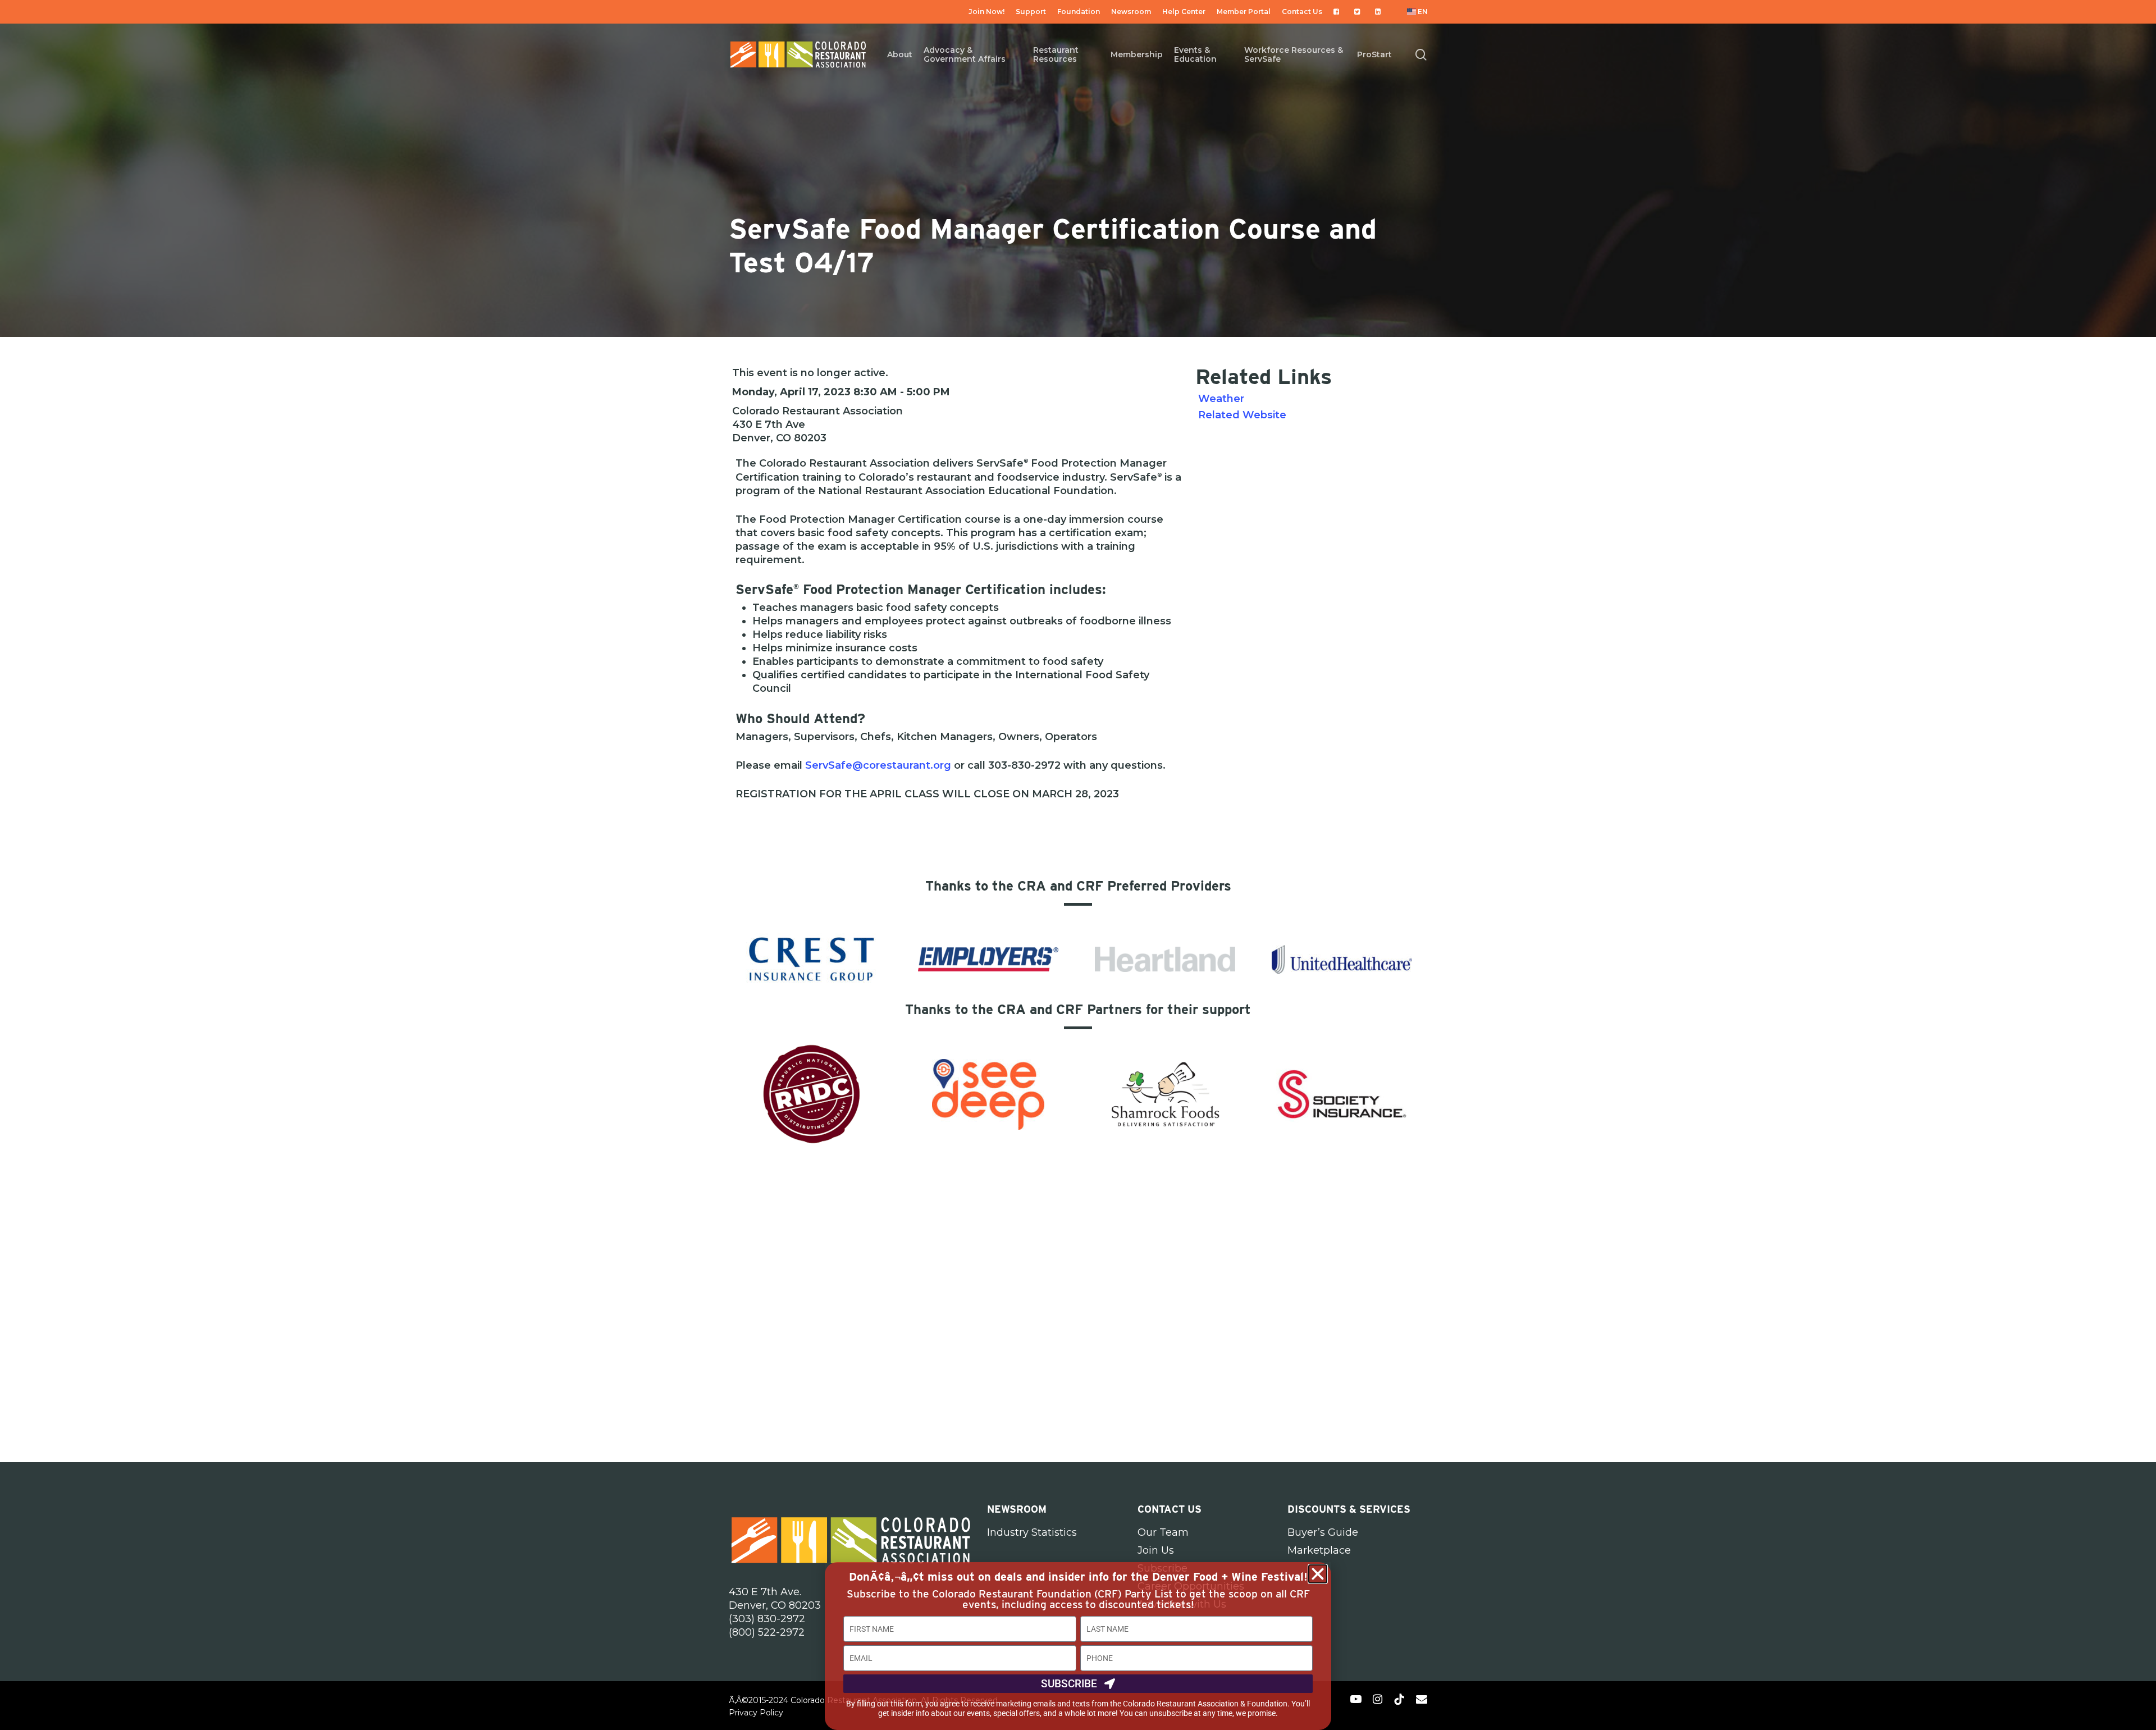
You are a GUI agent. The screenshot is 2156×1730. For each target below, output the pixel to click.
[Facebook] (1338, 12)
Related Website (1242, 415)
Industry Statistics (1032, 1532)
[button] (1318, 1574)
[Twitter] (1359, 12)
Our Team (1163, 1532)
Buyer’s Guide (1323, 1532)
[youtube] (1356, 1699)
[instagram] (1378, 1699)
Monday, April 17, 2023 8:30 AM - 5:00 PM (841, 392)
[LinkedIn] (1380, 12)
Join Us (1156, 1550)
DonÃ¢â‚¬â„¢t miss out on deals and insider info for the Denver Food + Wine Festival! (1078, 1577)
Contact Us (1170, 1509)
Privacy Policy (756, 1713)
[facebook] (1335, 1699)
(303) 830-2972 (767, 1619)
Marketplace (1319, 1550)
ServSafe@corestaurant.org (878, 765)
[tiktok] (1399, 1699)
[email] (1422, 1699)
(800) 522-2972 (767, 1632)
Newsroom (1017, 1509)
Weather (1221, 399)
